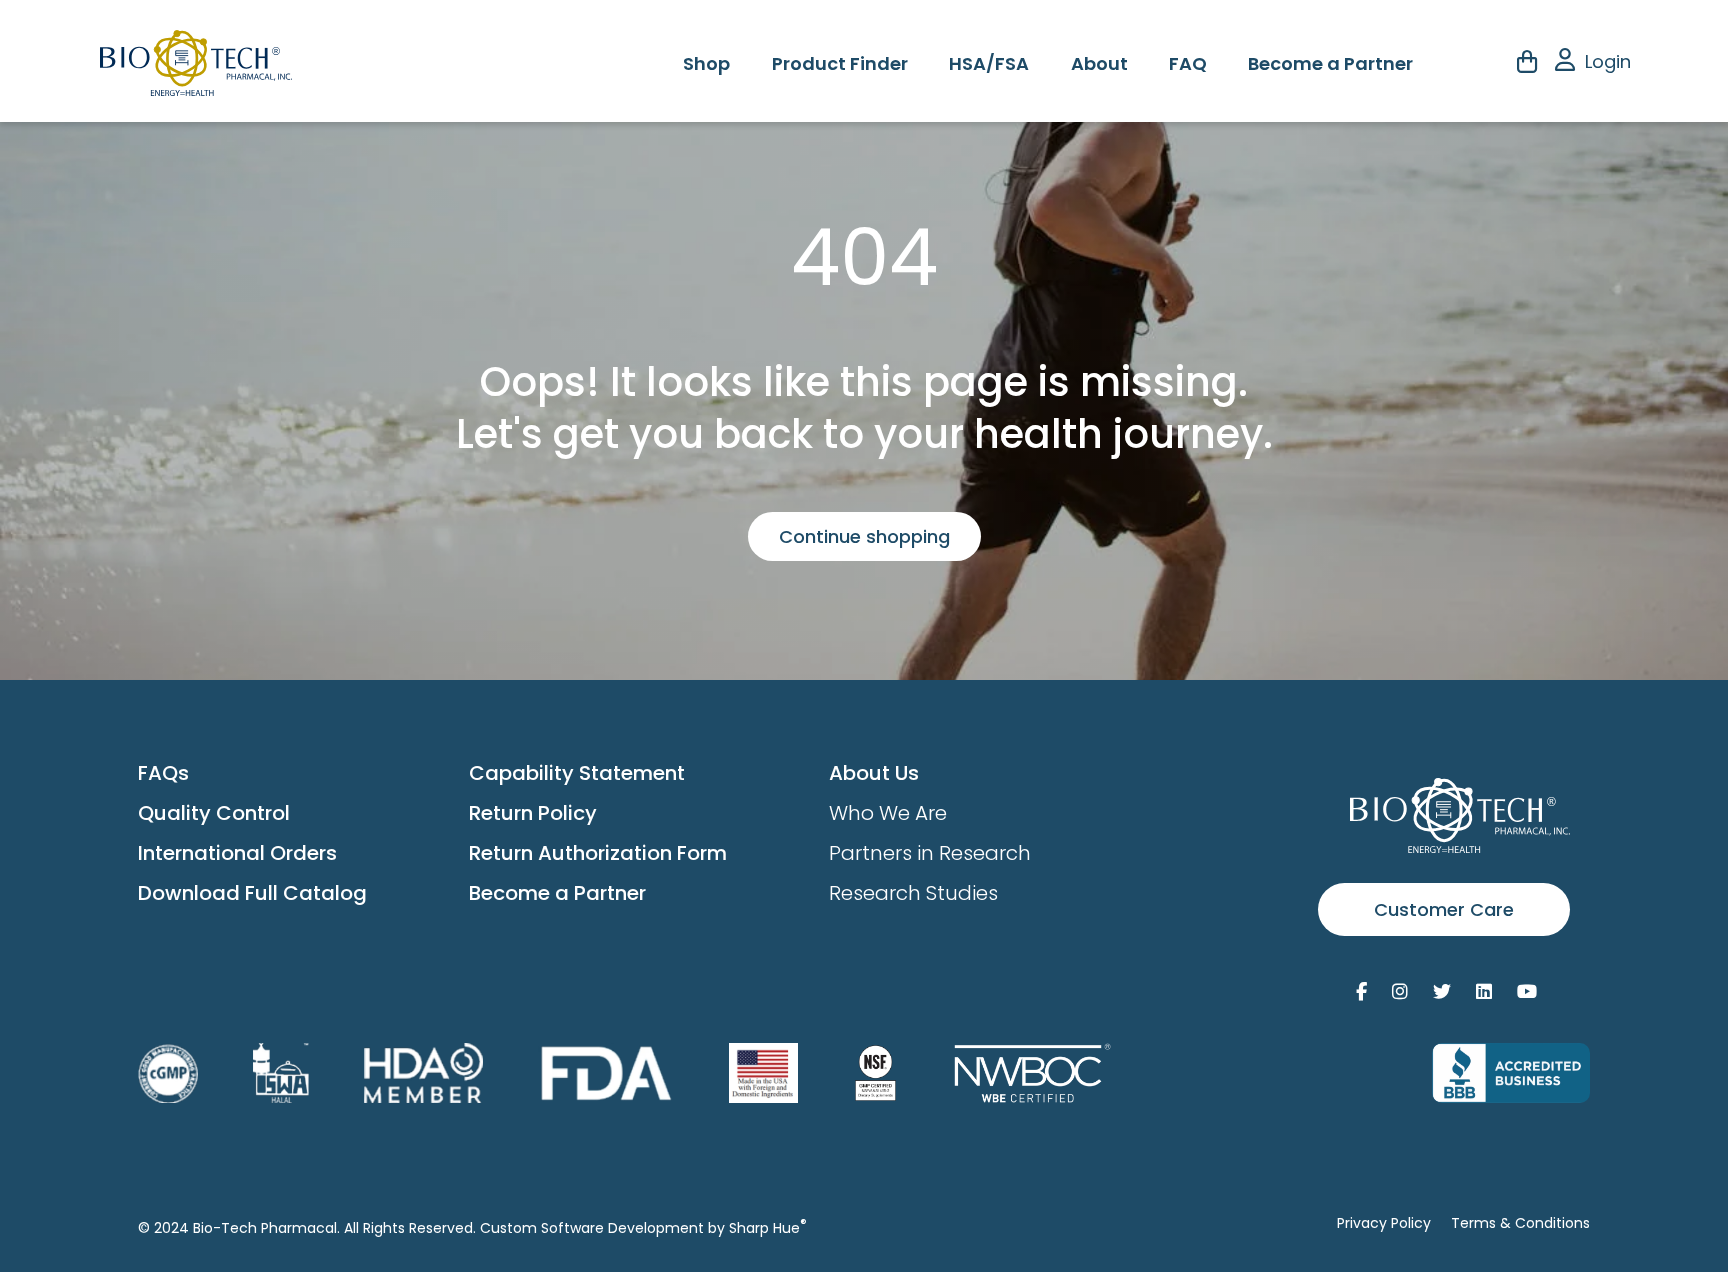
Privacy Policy (1384, 1223)
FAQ (1188, 63)
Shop (706, 63)
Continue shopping (864, 536)
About (1099, 63)
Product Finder (840, 63)
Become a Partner (1330, 63)
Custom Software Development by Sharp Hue (643, 1228)
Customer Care (1444, 909)
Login (1608, 61)
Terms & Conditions (1520, 1223)
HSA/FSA (989, 63)
